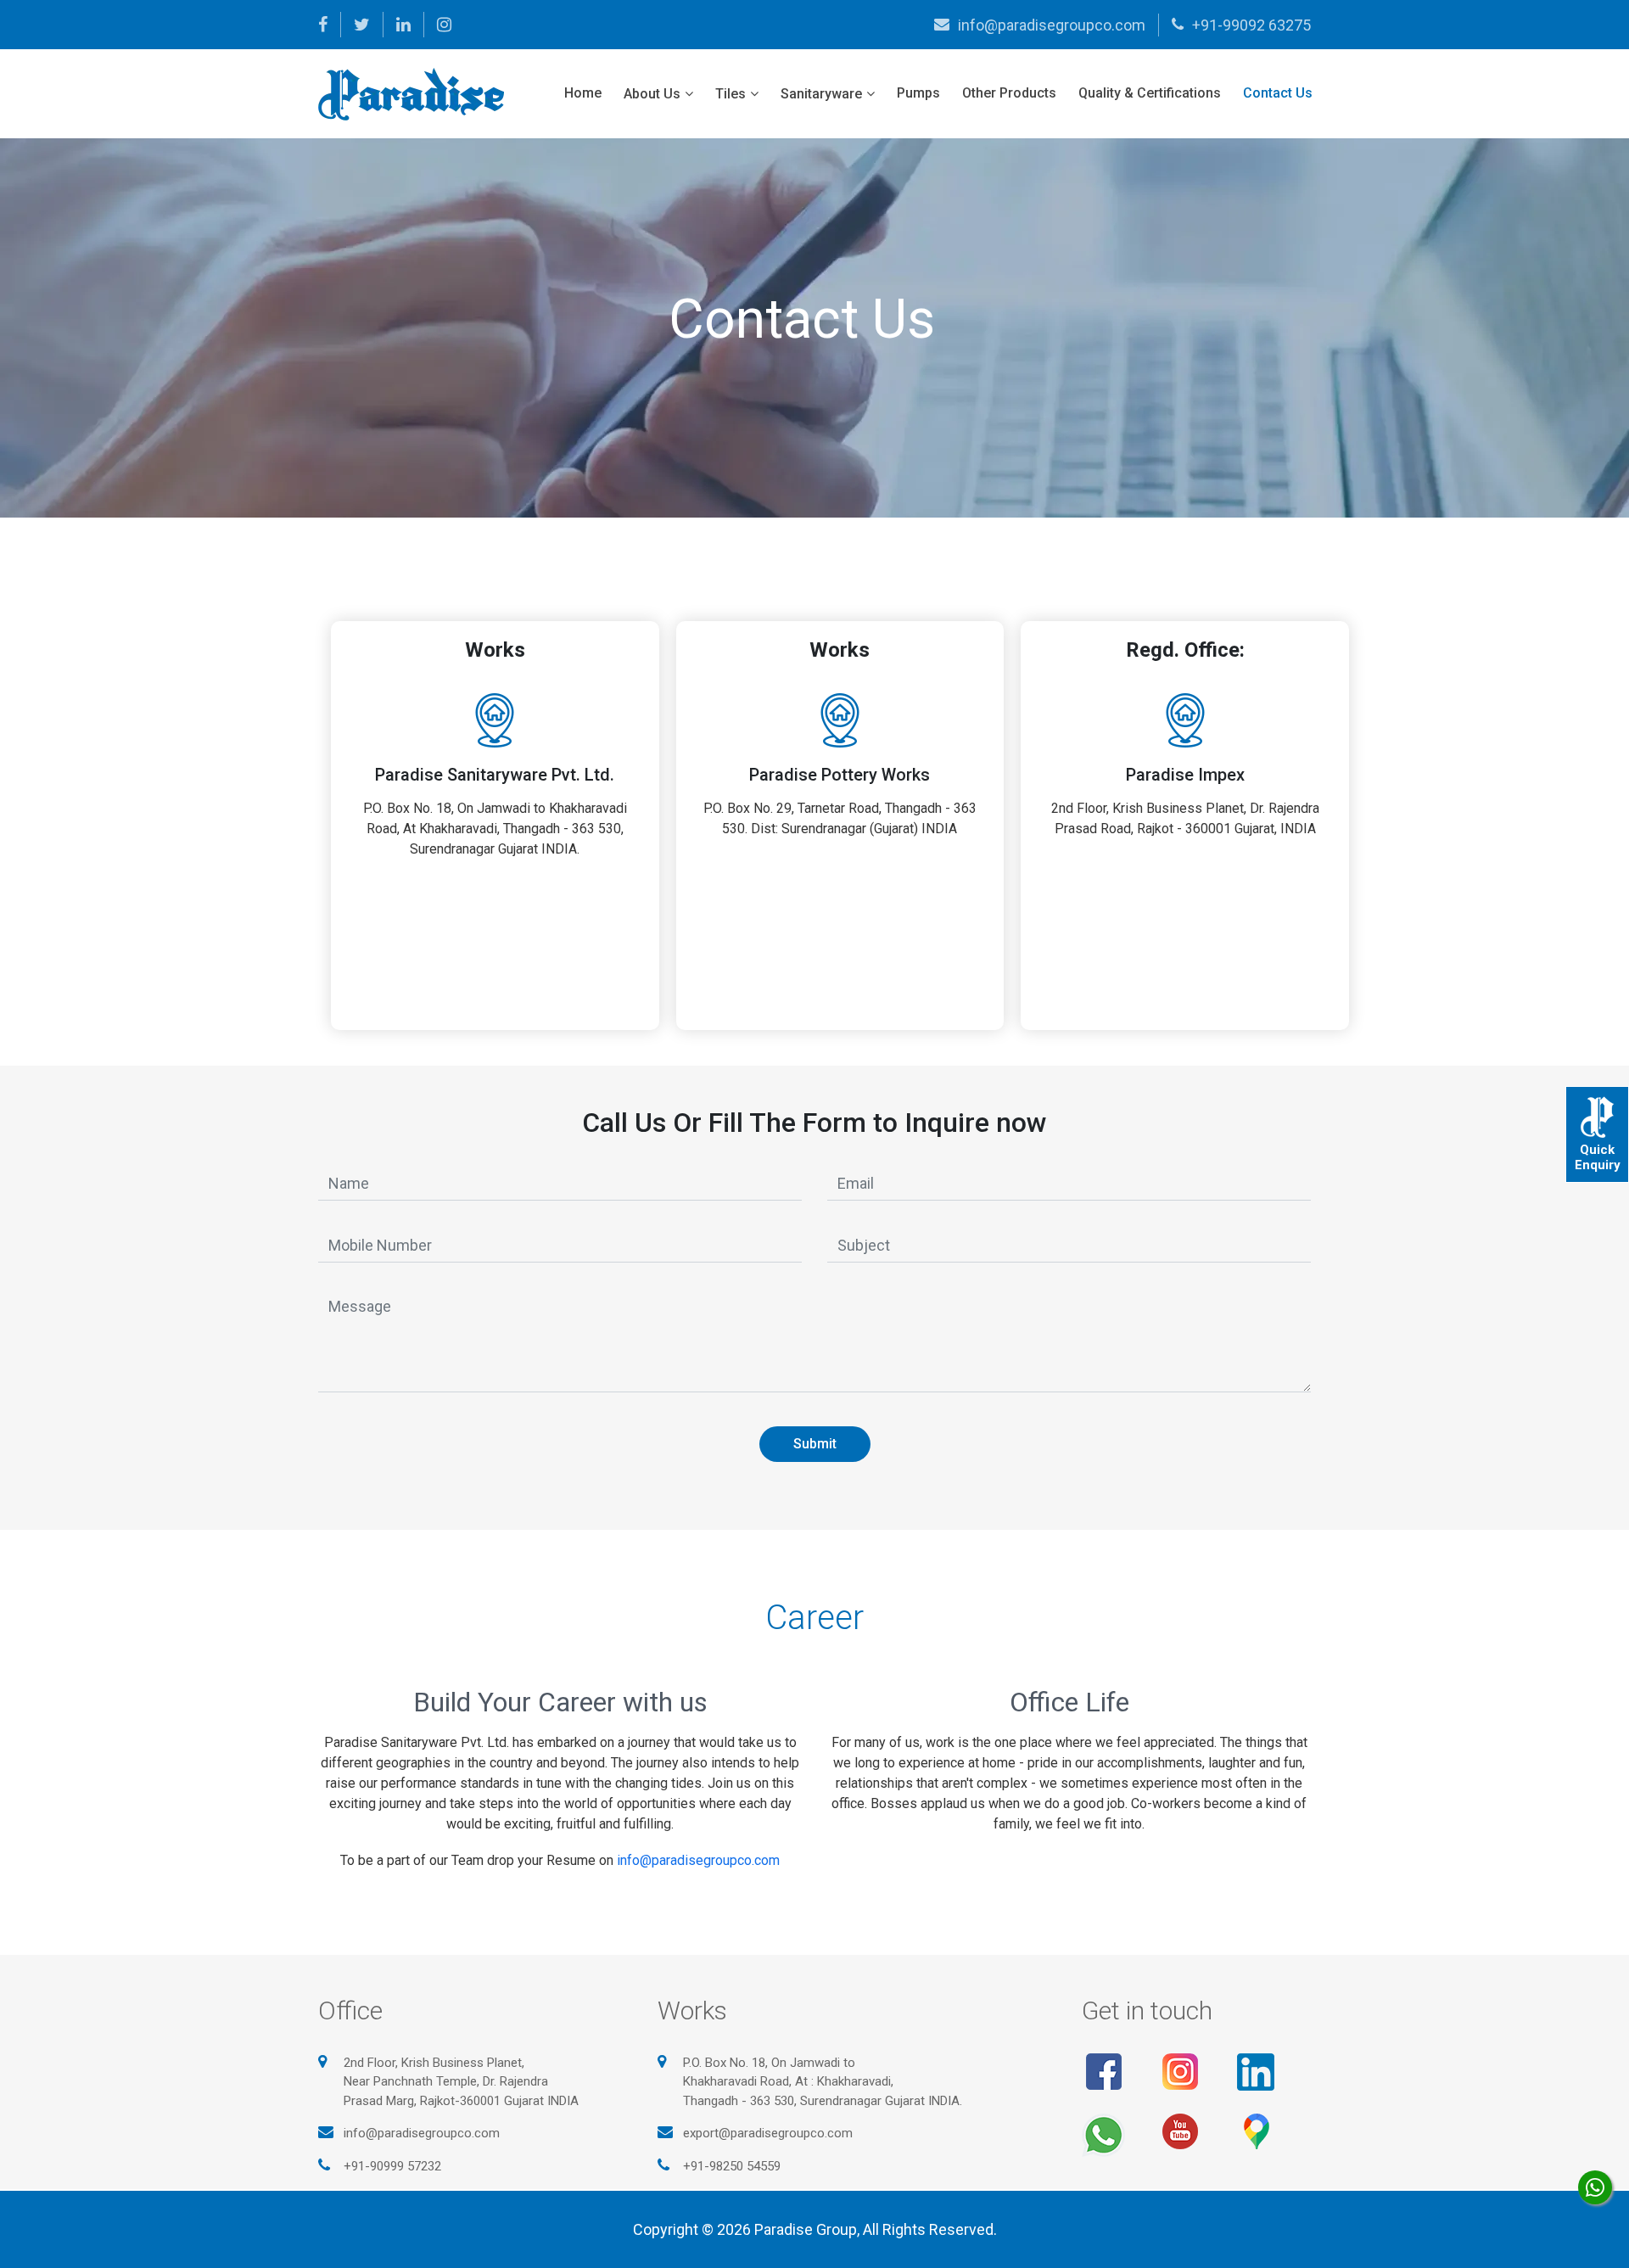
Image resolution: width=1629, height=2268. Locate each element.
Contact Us (1278, 93)
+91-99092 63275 (1251, 25)
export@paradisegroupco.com (768, 2133)
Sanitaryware (821, 94)
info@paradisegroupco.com (1052, 25)
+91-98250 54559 (732, 2166)
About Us (652, 94)
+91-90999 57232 (392, 2166)
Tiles (731, 94)
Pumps (918, 93)
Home (583, 93)
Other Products (1009, 93)
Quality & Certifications (1150, 93)
